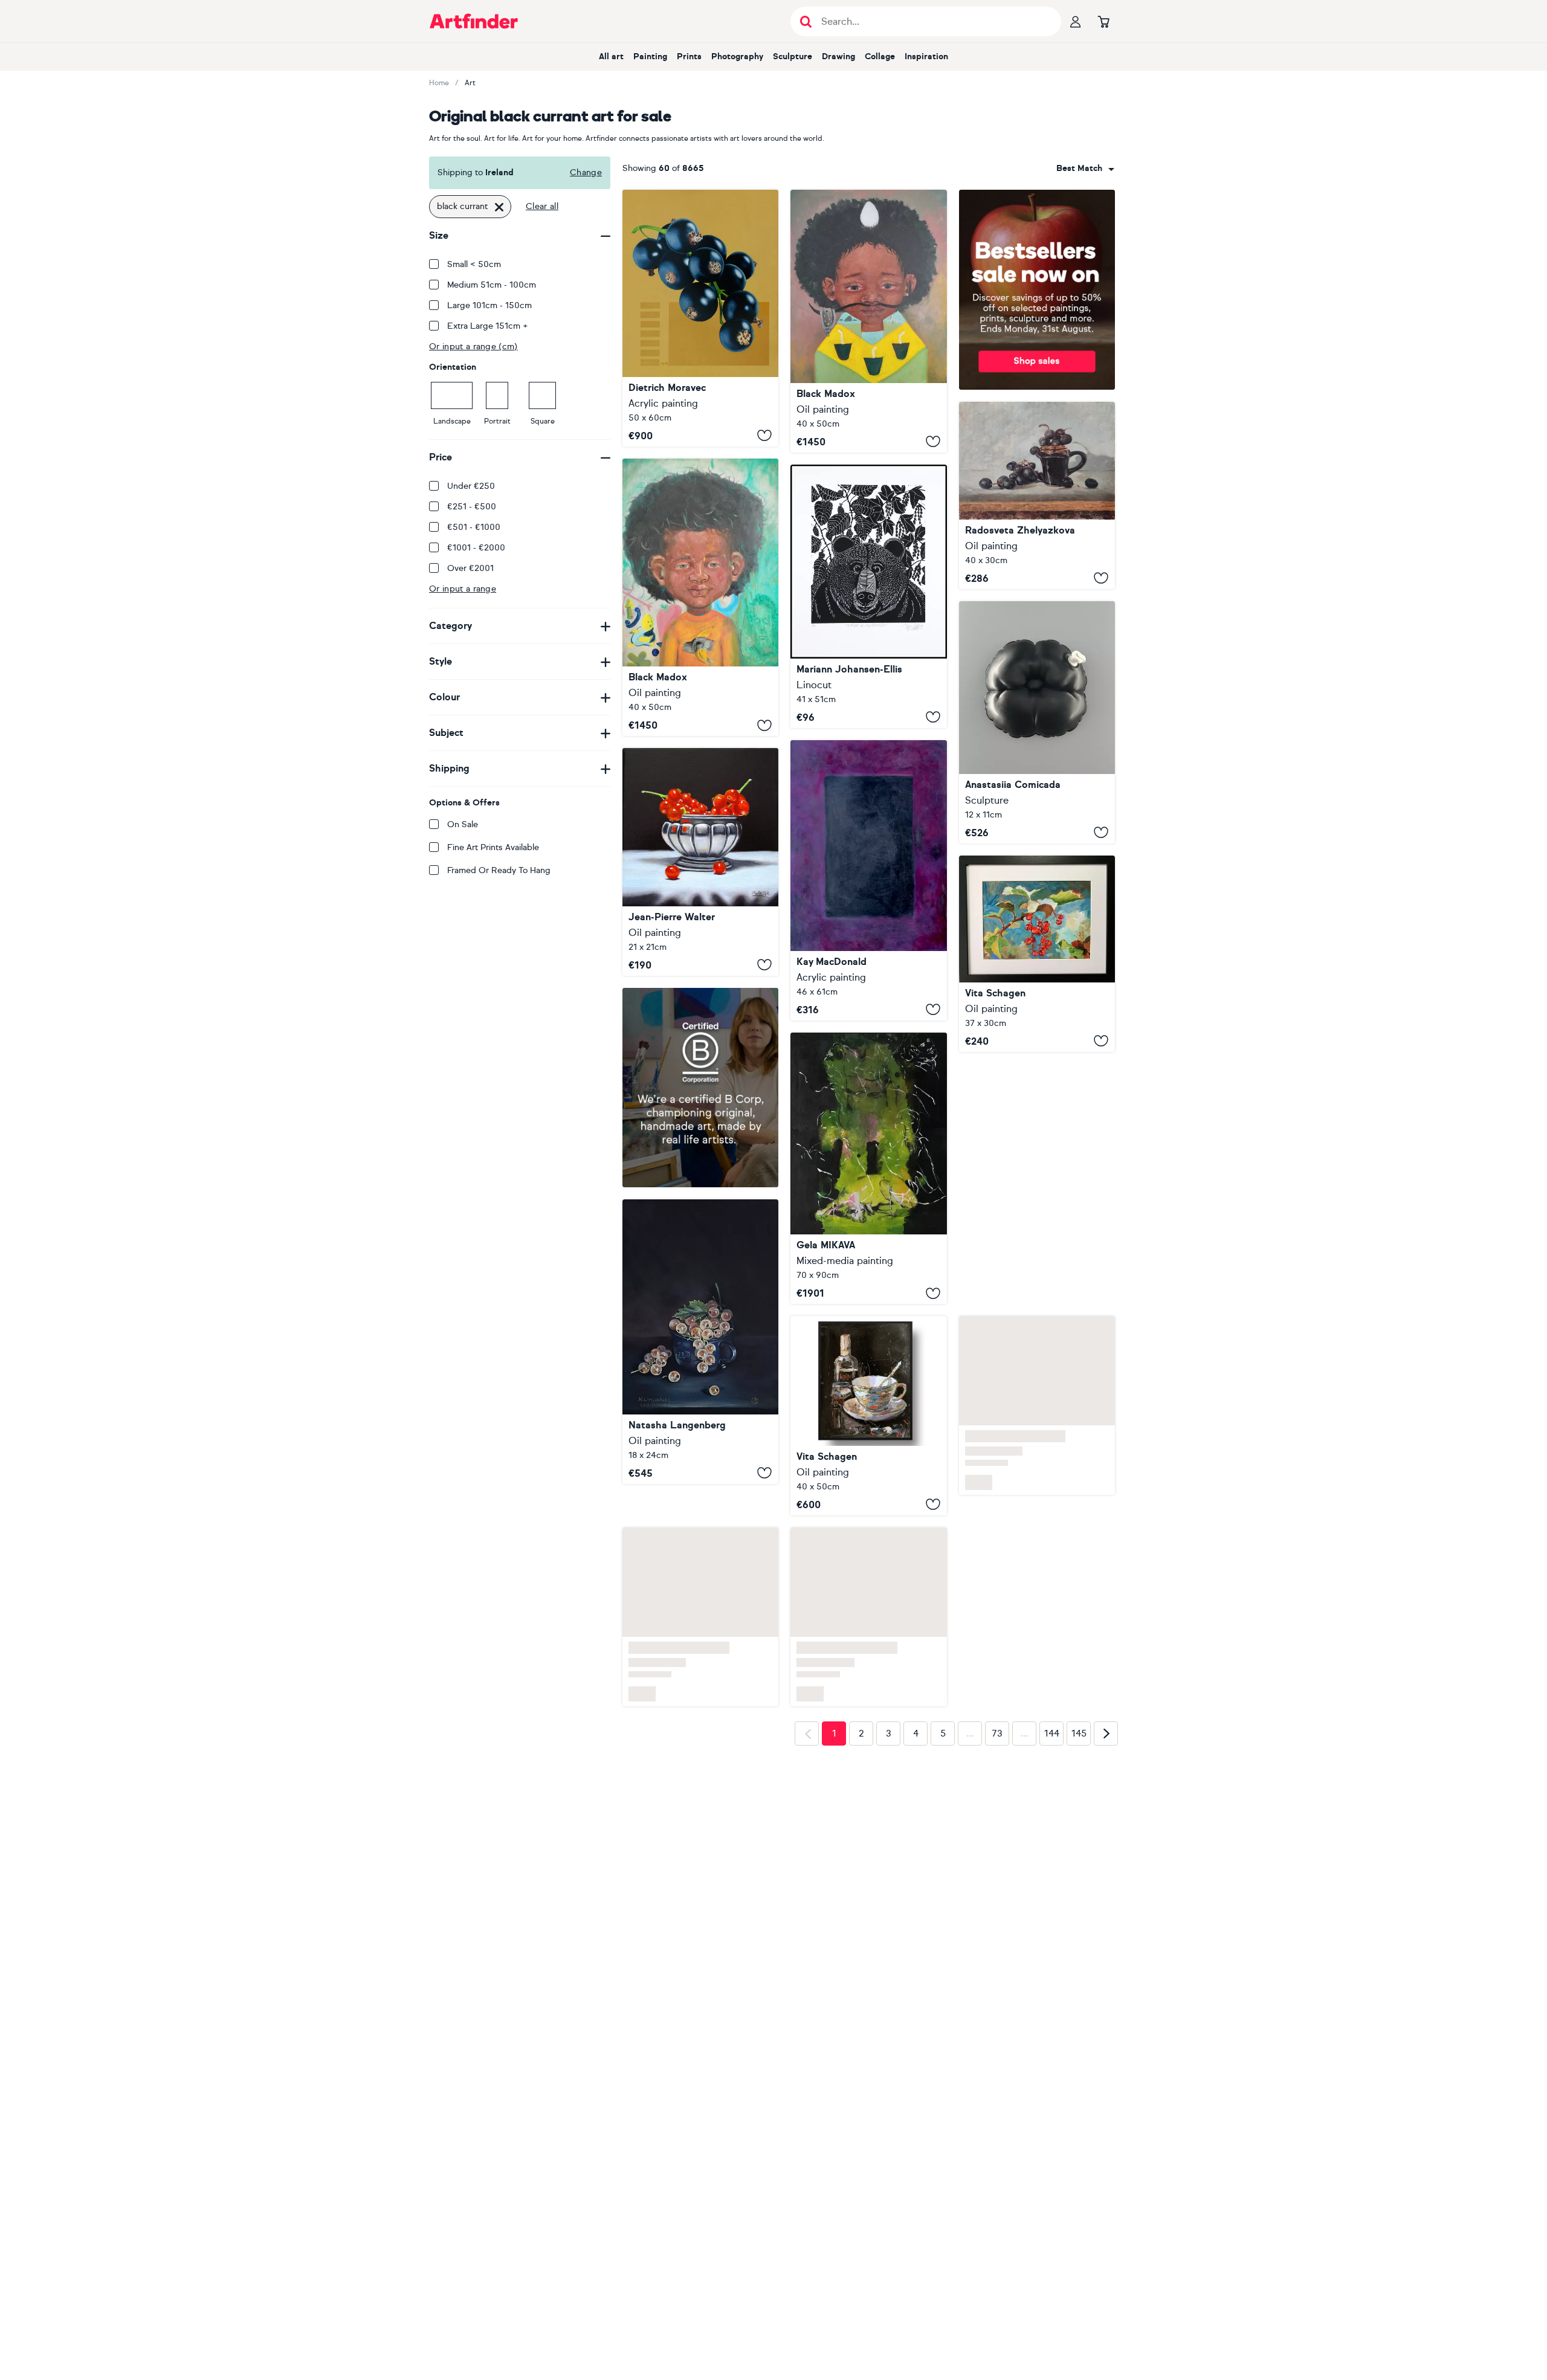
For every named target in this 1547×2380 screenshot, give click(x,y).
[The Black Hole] (868, 880)
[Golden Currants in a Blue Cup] (700, 1458)
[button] (1085, 169)
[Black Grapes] (1037, 495)
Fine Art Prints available (493, 847)
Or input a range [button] (463, 589)
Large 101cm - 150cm (489, 305)
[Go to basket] (1103, 21)
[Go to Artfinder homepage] (474, 21)
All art (611, 56)
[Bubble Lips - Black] (1037, 722)
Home (439, 83)
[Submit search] (806, 21)
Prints (689, 56)
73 (997, 1819)
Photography (737, 56)
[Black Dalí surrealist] (868, 321)
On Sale (463, 824)
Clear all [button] (542, 206)
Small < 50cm (474, 264)
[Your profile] (1076, 21)
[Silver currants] (700, 862)
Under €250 (471, 486)
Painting (650, 56)
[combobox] (1085, 169)
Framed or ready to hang (499, 870)
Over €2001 (470, 568)
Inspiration (926, 56)
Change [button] (586, 173)
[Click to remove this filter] (499, 207)
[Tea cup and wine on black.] (868, 1416)
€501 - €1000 (474, 527)
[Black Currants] (700, 318)
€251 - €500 (472, 507)
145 (1079, 1819)
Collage (880, 56)
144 (1052, 1819)
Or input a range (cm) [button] (473, 347)
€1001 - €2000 (476, 548)
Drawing (838, 56)
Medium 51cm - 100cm (492, 285)
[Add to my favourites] (764, 436)
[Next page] (1106, 1819)
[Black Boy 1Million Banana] (700, 597)
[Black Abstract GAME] (868, 1169)
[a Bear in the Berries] (868, 596)
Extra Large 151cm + (488, 326)
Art (470, 83)
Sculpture (793, 56)
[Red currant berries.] (1037, 954)
